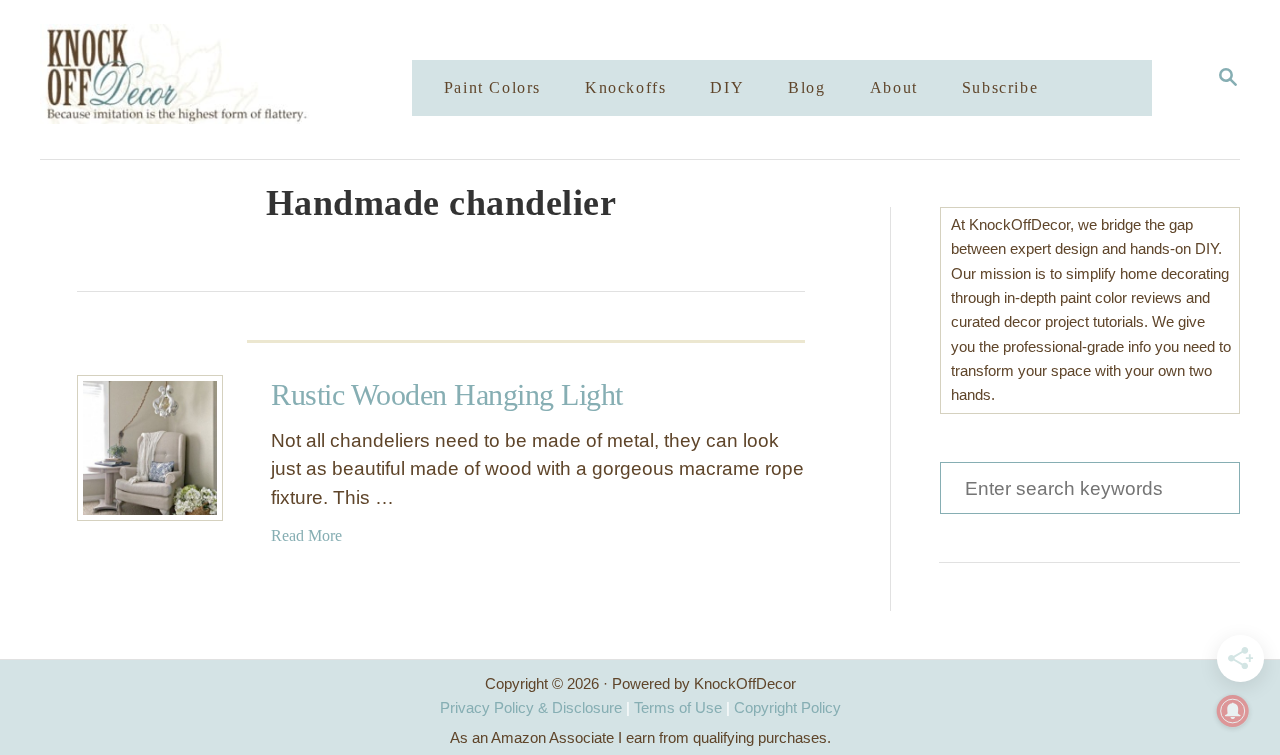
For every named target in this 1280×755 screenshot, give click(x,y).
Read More (306, 535)
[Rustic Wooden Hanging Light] (150, 448)
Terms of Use (678, 707)
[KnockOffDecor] (241, 79)
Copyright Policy (787, 707)
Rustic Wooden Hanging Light (447, 394)
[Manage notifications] (1233, 711)
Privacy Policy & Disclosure (531, 707)
